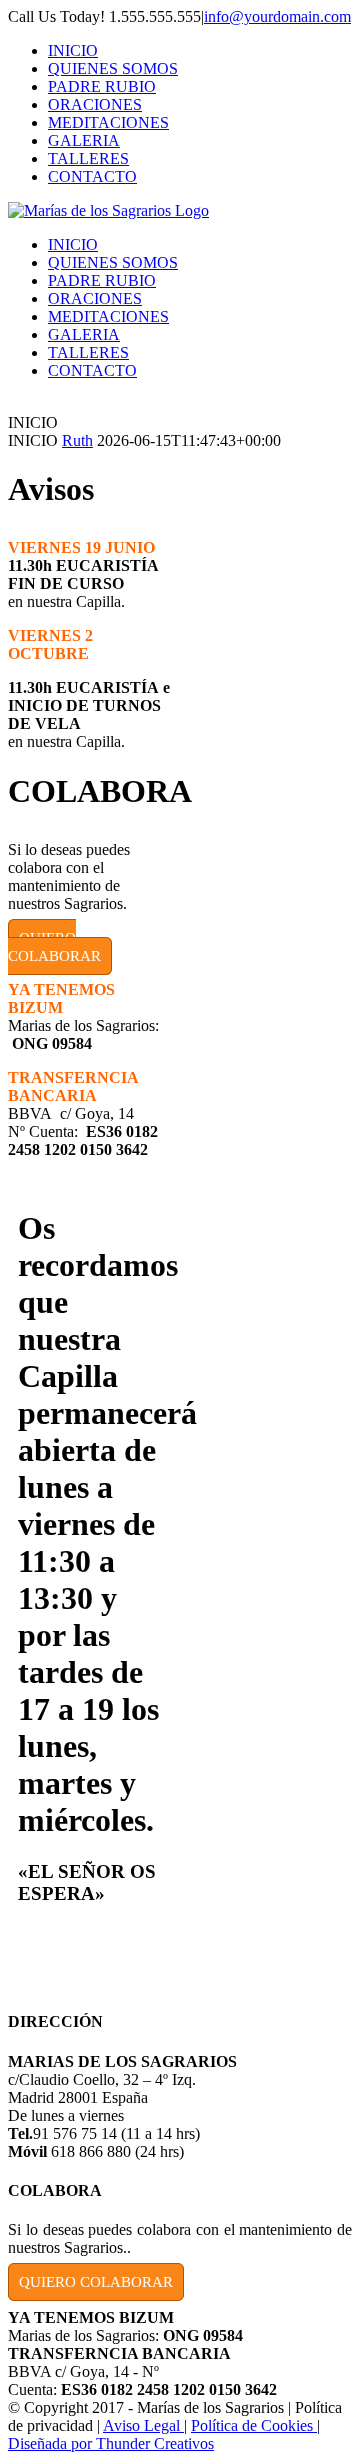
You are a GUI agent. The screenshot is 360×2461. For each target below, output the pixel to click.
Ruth (77, 440)
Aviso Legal (143, 2425)
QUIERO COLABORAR (54, 947)
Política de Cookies (254, 2425)
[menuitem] (200, 51)
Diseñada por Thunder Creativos (111, 2443)
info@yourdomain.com (277, 16)
